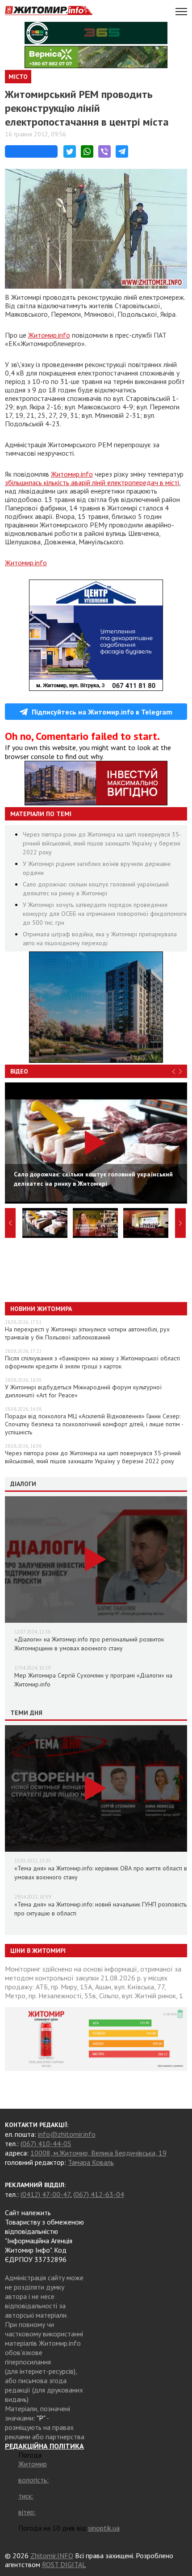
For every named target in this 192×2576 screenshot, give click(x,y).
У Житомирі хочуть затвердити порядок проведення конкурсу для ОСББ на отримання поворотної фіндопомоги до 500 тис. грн (105, 914)
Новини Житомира (41, 1309)
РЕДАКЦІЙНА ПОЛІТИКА (44, 2446)
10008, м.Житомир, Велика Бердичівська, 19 (98, 2153)
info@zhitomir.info (67, 2134)
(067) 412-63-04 (99, 2194)
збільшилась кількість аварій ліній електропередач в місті (92, 482)
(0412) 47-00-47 (45, 2194)
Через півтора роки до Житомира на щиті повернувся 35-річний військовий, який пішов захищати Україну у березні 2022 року (102, 843)
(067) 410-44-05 (46, 2143)
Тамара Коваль (91, 2162)
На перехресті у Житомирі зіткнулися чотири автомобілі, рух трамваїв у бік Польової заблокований (87, 1333)
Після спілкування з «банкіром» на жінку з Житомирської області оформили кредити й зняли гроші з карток (92, 1362)
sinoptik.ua (104, 2528)
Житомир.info (49, 335)
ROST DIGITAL (64, 2564)
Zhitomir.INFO (52, 2556)
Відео (19, 1071)
